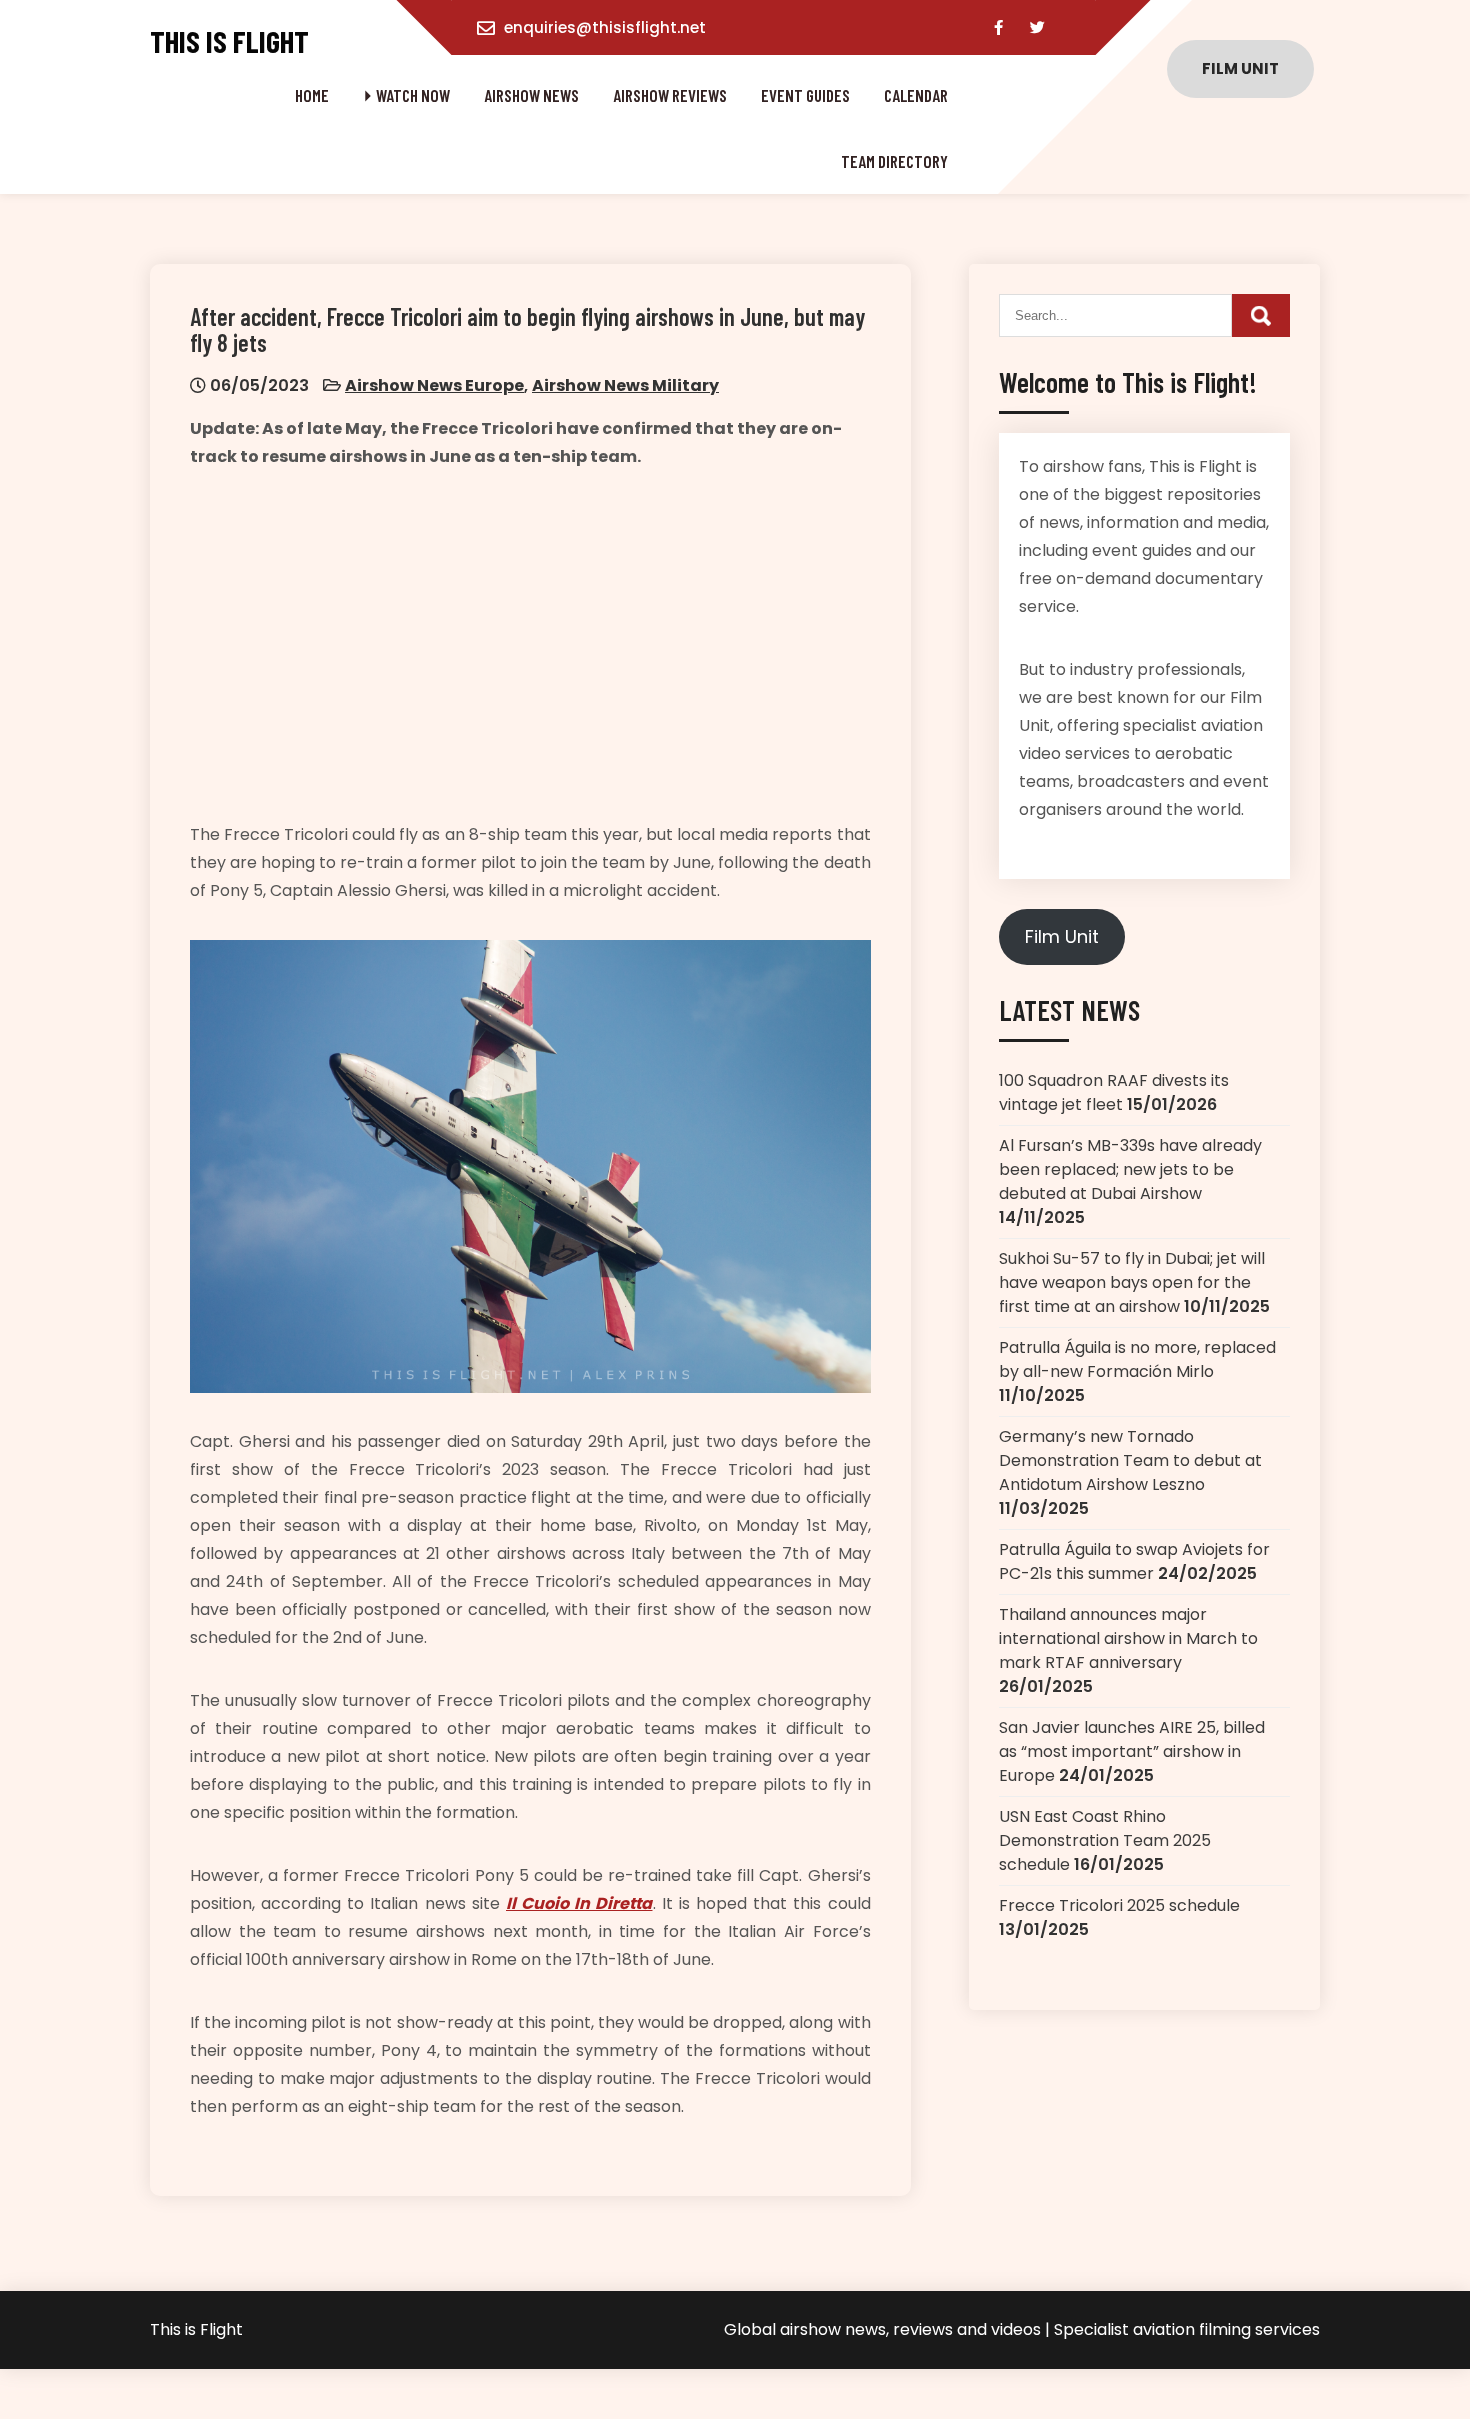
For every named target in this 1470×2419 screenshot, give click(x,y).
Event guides (805, 95)
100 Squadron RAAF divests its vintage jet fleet (1114, 1092)
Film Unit (1062, 936)
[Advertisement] (530, 646)
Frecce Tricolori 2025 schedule (1119, 1905)
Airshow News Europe (434, 385)
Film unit (1240, 68)
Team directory (894, 161)
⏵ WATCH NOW (406, 95)
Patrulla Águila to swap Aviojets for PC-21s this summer (1134, 1561)
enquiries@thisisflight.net (605, 27)
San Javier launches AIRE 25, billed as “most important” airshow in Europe (1132, 1751)
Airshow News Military (625, 385)
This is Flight (229, 41)
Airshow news (531, 95)
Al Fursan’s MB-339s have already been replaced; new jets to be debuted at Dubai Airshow (1130, 1169)
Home (312, 95)
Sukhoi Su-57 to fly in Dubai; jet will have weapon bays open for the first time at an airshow (1132, 1282)
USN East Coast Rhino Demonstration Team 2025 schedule (1105, 1840)
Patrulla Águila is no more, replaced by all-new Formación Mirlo (1137, 1359)
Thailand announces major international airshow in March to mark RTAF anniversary (1128, 1638)
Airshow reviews (670, 95)
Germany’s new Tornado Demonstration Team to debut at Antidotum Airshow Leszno (1130, 1460)
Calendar (916, 95)
